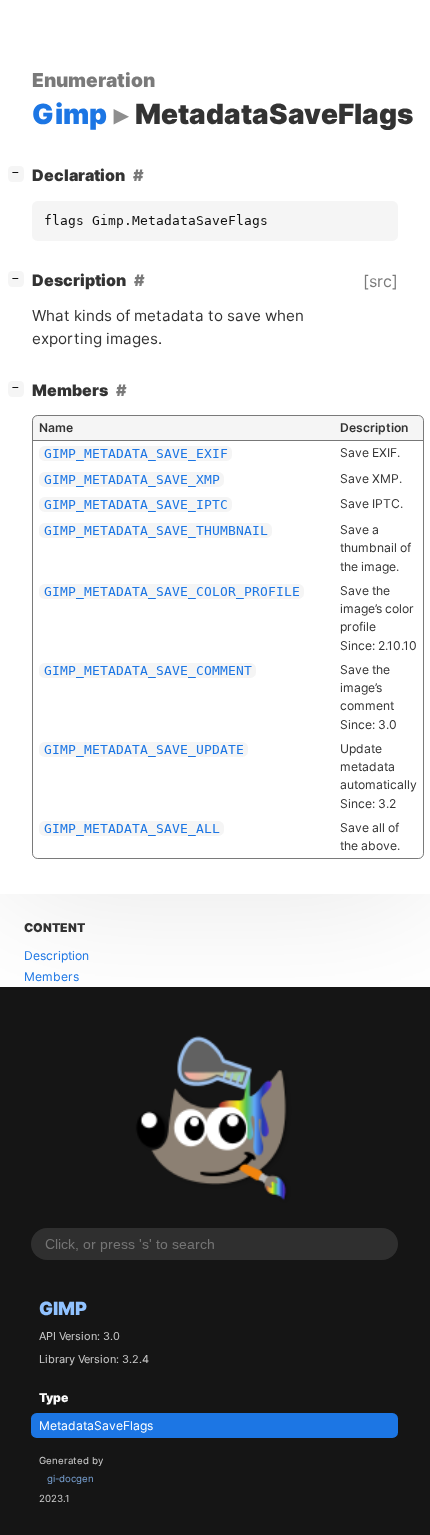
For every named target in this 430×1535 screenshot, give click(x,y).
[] (20, 172)
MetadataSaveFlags (96, 1425)
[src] (380, 281)
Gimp (63, 1308)
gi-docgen (70, 1478)
